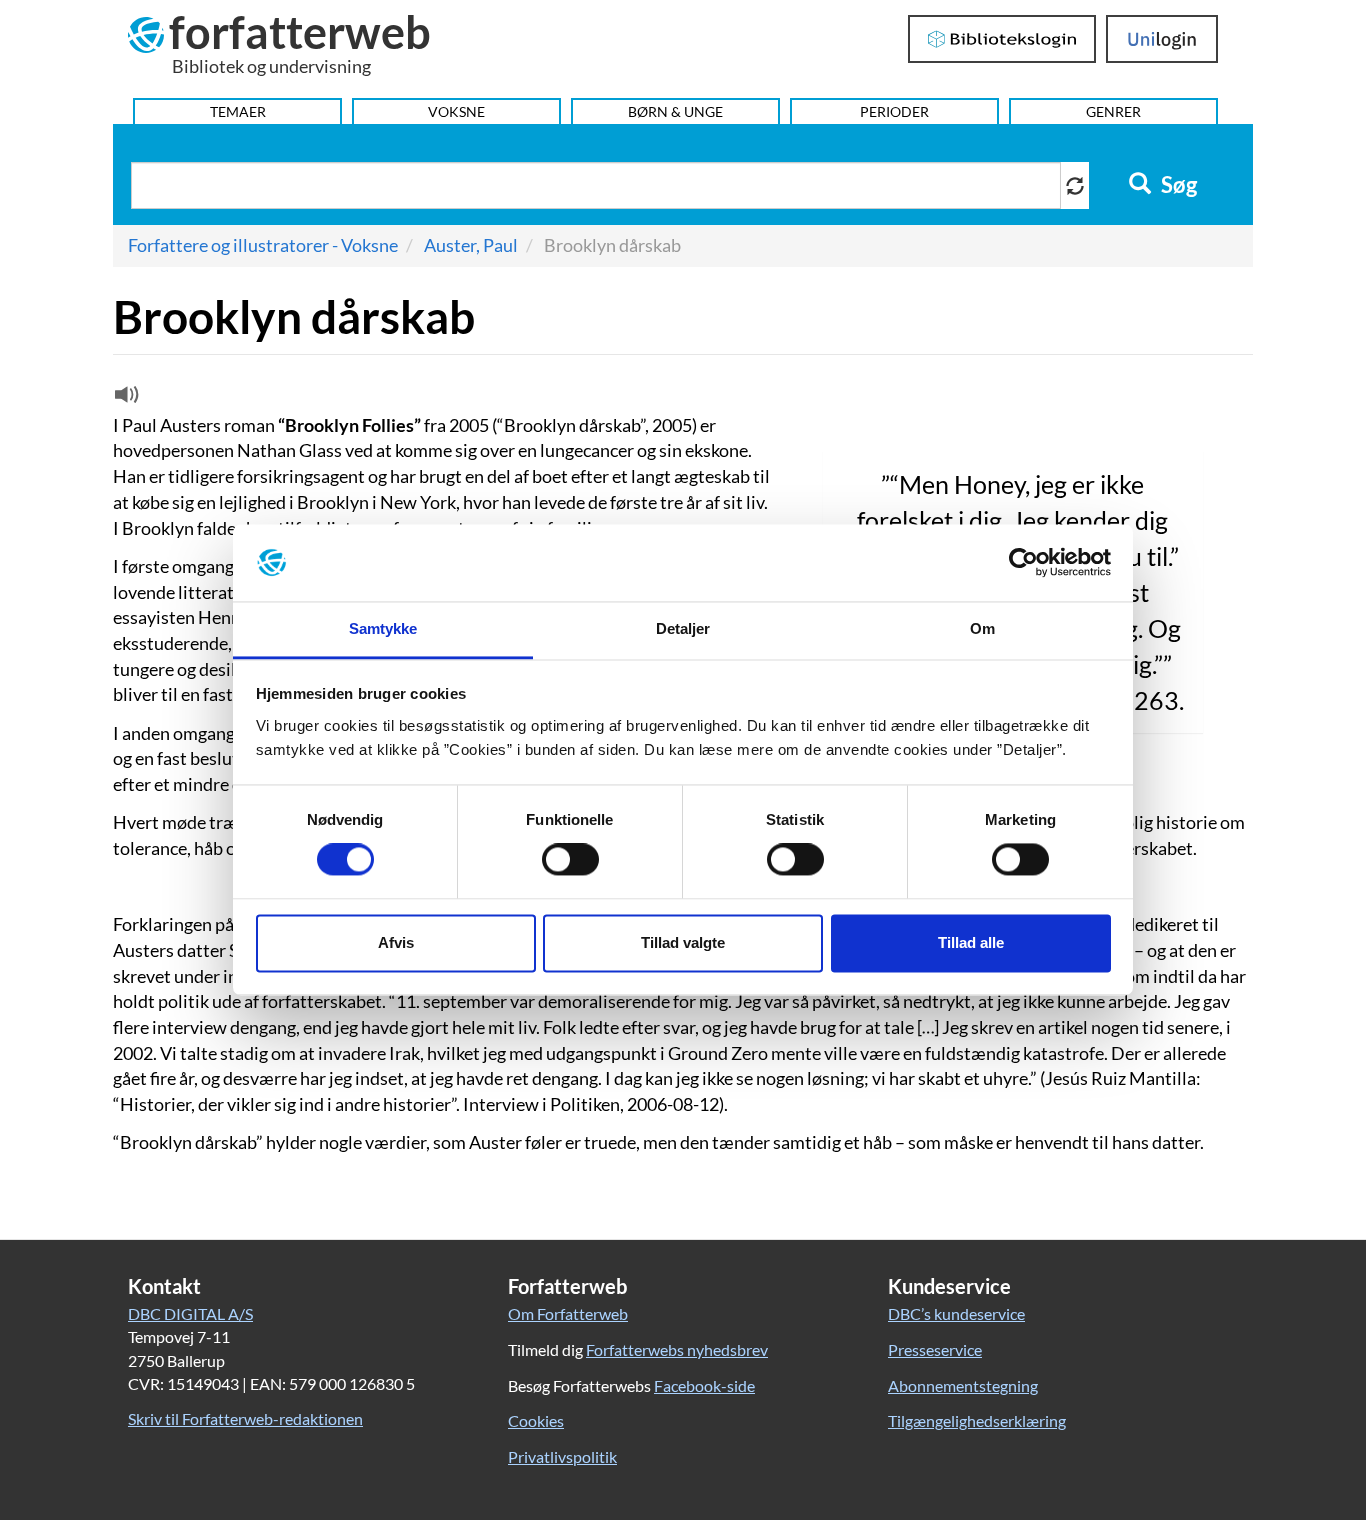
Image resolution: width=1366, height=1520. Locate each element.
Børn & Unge (675, 111)
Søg (1177, 185)
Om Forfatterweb (568, 1313)
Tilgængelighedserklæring (977, 1420)
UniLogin (1162, 39)
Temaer (238, 111)
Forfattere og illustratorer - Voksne (263, 245)
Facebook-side (704, 1385)
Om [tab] (982, 628)
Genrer (1113, 111)
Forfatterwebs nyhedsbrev (677, 1349)
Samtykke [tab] (383, 628)
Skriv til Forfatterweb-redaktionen (245, 1418)
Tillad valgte (683, 942)
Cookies (536, 1420)
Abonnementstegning (963, 1385)
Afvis (396, 942)
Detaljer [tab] (683, 628)
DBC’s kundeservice (956, 1313)
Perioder (894, 111)
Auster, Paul (471, 245)
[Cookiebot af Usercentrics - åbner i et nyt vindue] (1023, 563)
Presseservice (935, 1349)
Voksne (456, 111)
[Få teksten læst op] (124, 399)
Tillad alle (971, 942)
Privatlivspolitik (562, 1456)
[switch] (570, 860)
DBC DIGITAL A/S (190, 1313)
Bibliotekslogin (1002, 39)
